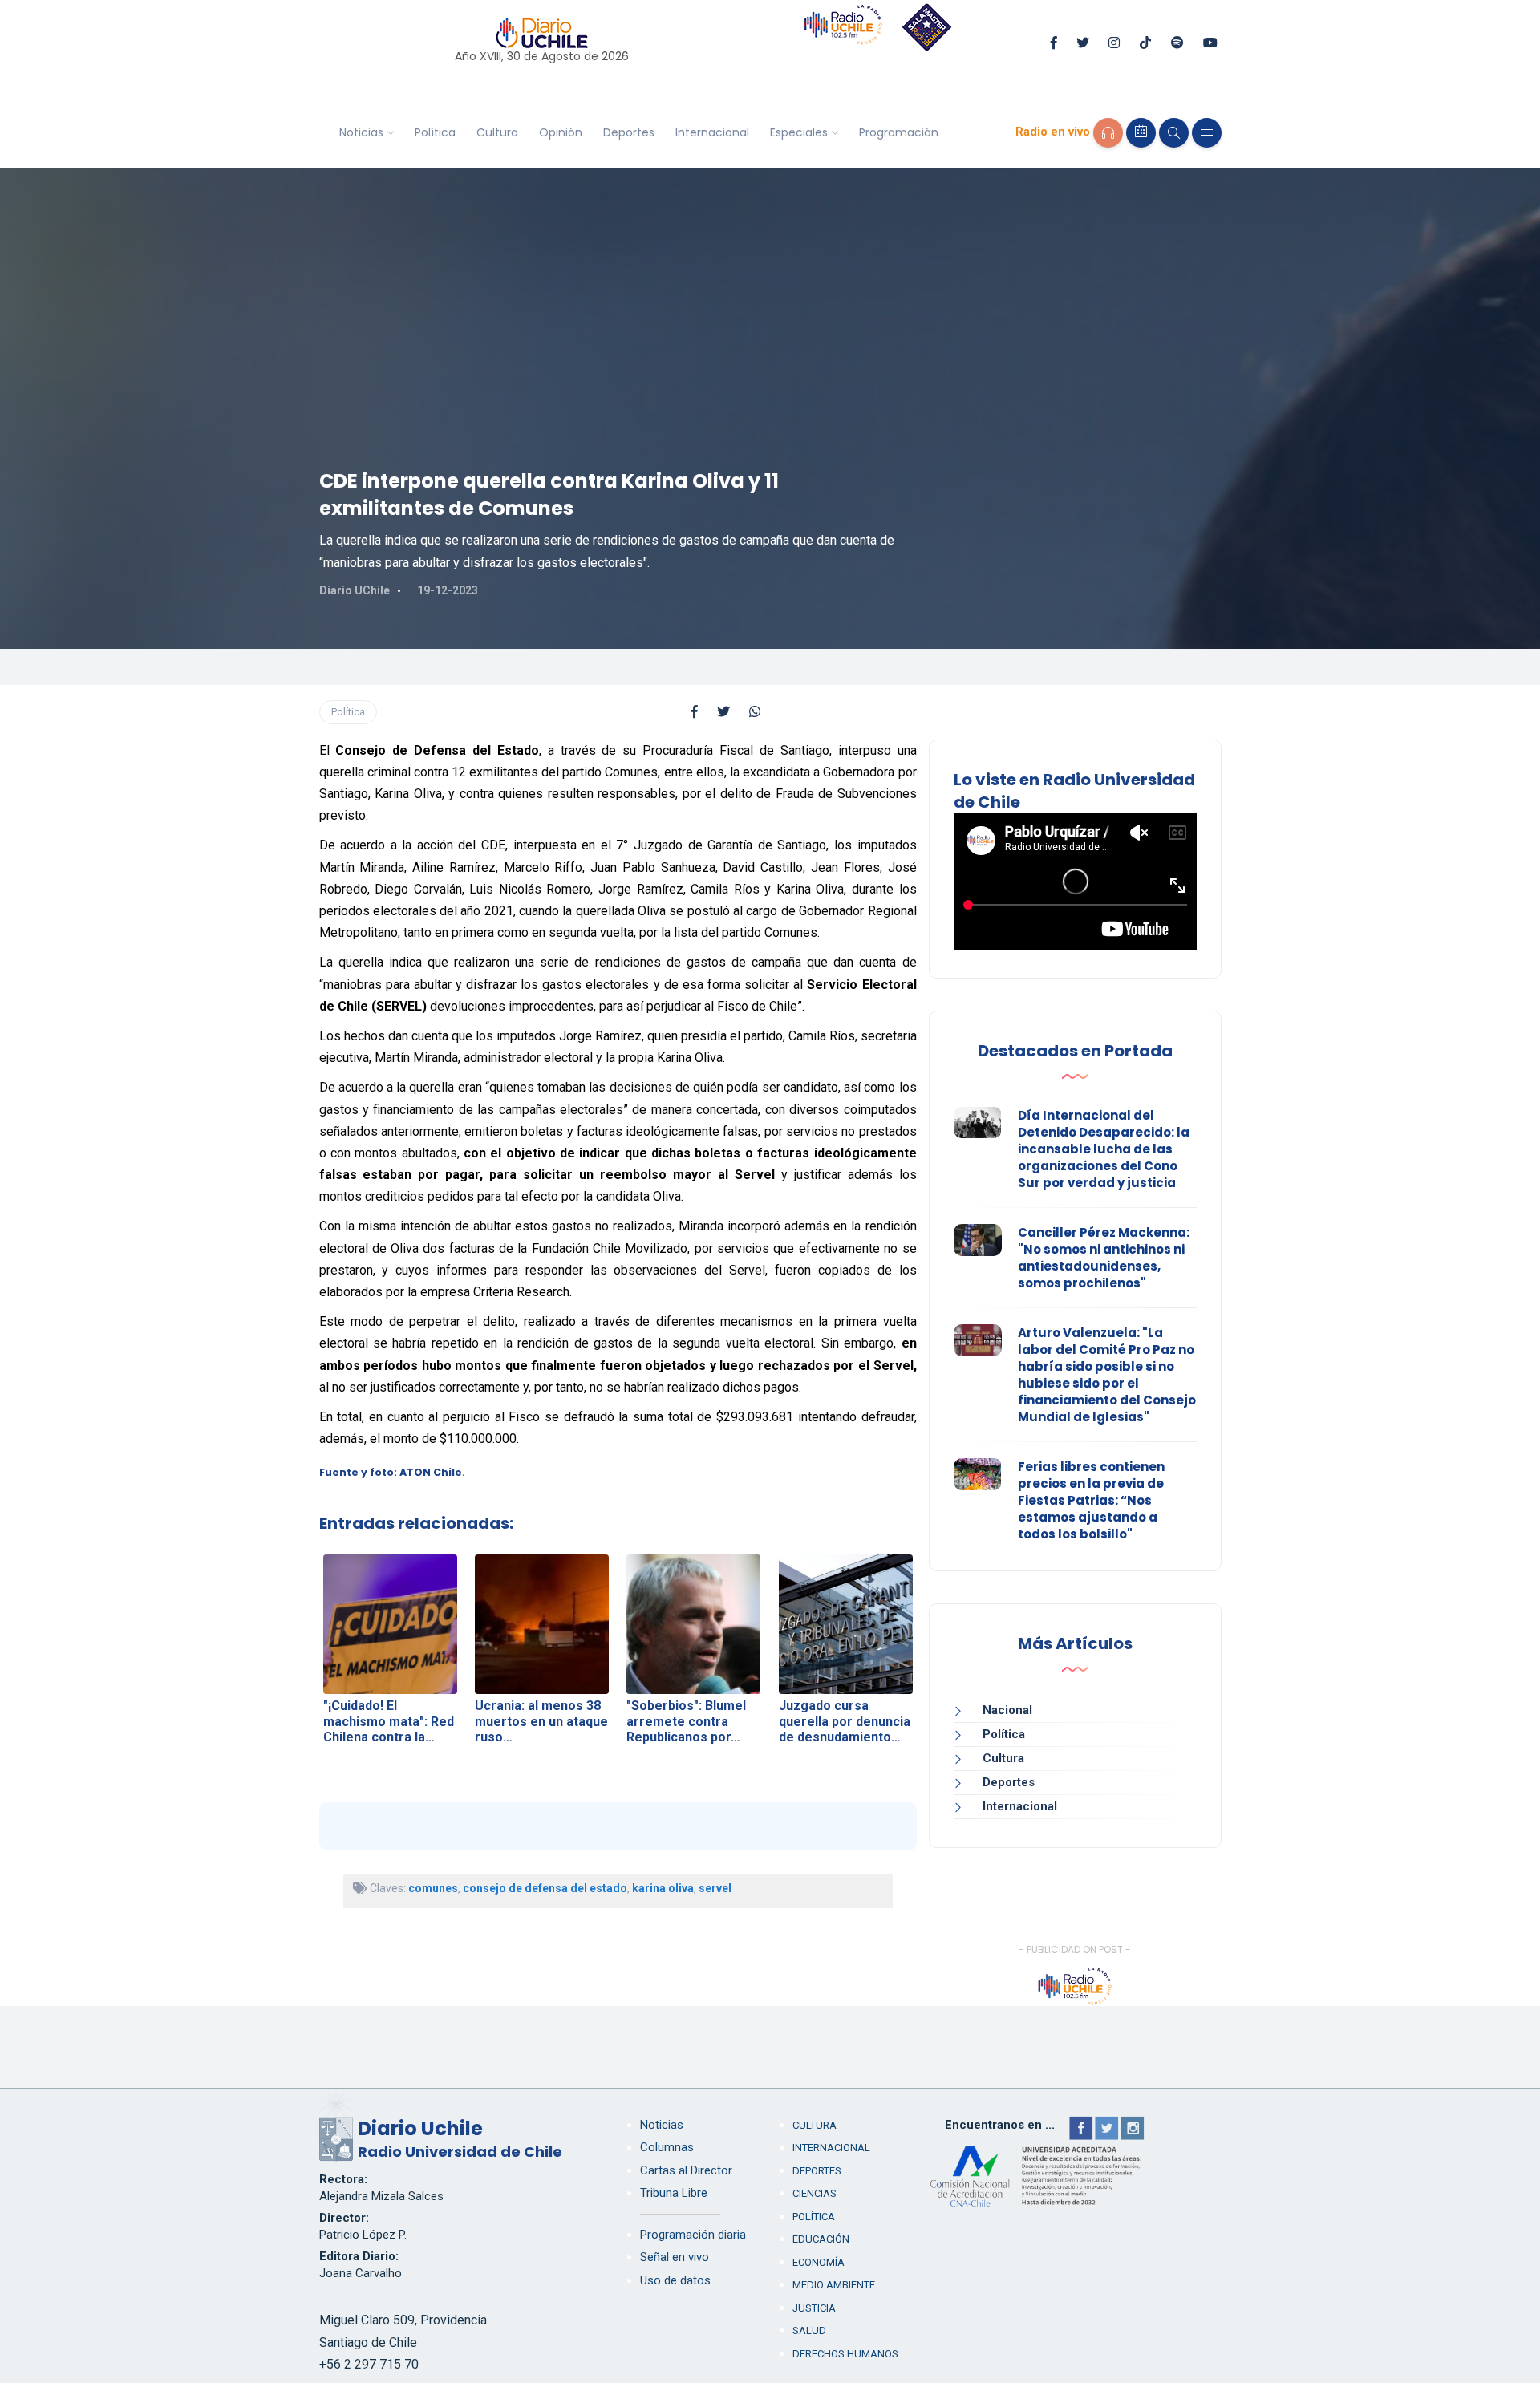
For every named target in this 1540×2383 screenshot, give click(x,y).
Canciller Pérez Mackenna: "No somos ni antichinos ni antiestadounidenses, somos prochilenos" (1104, 1258)
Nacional (1007, 1710)
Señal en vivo (675, 2257)
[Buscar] (1174, 133)
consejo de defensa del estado (545, 1888)
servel (715, 1888)
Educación (821, 2239)
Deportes (629, 132)
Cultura (497, 132)
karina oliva (663, 1888)
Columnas (667, 2147)
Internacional (712, 132)
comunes (433, 1888)
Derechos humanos (845, 2354)
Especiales (799, 132)
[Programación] (1141, 133)
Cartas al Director (686, 2170)
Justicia (814, 2308)
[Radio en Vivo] (1108, 133)
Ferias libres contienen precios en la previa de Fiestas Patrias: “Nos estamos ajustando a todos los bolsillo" (1091, 1500)
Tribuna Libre (674, 2193)
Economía (819, 2262)
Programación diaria (693, 2235)
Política (435, 132)
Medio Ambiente (834, 2285)
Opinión (561, 132)
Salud (809, 2330)
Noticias (361, 132)
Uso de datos (675, 2280)
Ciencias (815, 2193)
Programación (899, 132)
